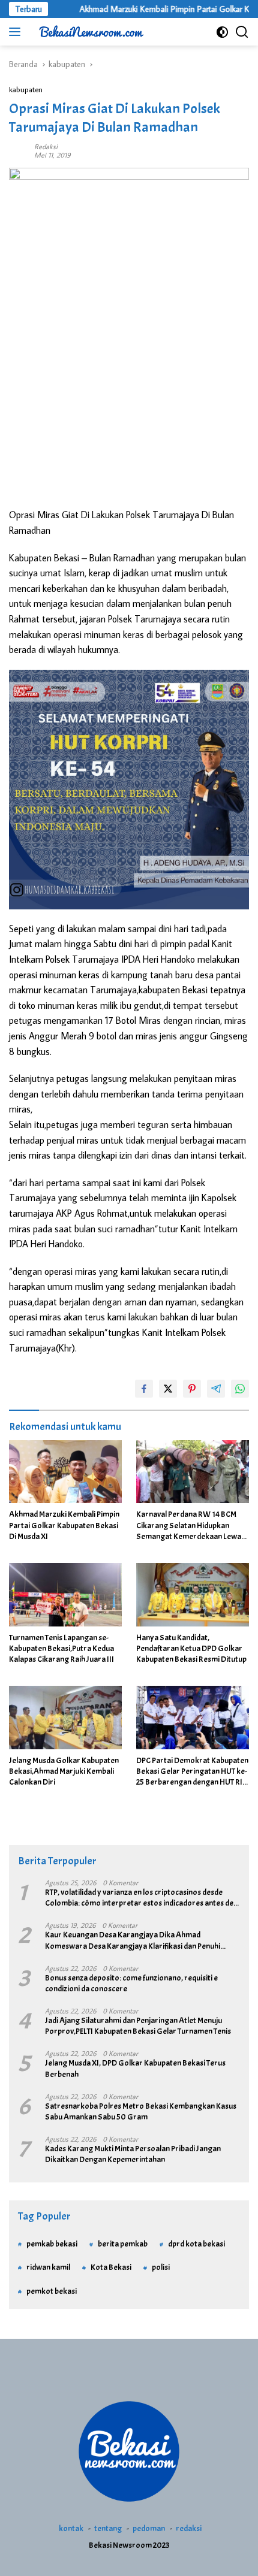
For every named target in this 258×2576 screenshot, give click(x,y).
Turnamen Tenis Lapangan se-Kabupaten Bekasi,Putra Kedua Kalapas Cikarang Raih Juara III (61, 1648)
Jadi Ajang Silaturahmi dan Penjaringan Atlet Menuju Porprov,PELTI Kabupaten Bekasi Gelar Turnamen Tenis (138, 2026)
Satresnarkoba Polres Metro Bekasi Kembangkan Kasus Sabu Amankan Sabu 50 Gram (141, 2111)
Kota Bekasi (111, 2267)
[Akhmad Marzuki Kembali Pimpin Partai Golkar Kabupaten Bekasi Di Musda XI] (65, 1472)
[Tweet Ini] (168, 1389)
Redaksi (46, 146)
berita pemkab (123, 2244)
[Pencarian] (242, 32)
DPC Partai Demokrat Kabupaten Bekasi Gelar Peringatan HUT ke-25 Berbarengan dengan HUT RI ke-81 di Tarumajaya (192, 1772)
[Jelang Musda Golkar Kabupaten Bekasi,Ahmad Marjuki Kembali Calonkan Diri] (65, 1718)
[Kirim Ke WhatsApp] (240, 1389)
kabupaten (26, 89)
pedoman (149, 2528)
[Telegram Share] (216, 1389)
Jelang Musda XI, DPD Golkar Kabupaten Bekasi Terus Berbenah (135, 2068)
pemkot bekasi (52, 2291)
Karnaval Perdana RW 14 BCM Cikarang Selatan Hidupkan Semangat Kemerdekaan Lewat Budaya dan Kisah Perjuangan (190, 1526)
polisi (161, 2267)
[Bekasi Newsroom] (90, 32)
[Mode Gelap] (222, 32)
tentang (108, 2528)
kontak (71, 2528)
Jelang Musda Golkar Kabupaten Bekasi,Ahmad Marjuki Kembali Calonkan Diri (64, 1771)
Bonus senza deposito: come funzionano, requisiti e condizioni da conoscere (131, 1983)
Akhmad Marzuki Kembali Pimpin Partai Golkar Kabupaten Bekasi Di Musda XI (64, 1525)
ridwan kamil (48, 2267)
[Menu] (17, 32)
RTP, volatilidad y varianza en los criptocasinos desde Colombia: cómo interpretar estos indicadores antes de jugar (139, 1898)
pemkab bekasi (52, 2244)
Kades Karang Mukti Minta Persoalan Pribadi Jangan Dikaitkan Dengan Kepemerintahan (133, 2154)
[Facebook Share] (144, 1389)
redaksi (189, 2528)
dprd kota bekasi (196, 2244)
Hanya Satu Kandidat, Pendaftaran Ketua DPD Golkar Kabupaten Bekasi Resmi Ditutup (191, 1648)
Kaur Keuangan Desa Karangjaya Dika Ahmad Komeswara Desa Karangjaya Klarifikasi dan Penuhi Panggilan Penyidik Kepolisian (133, 1940)
